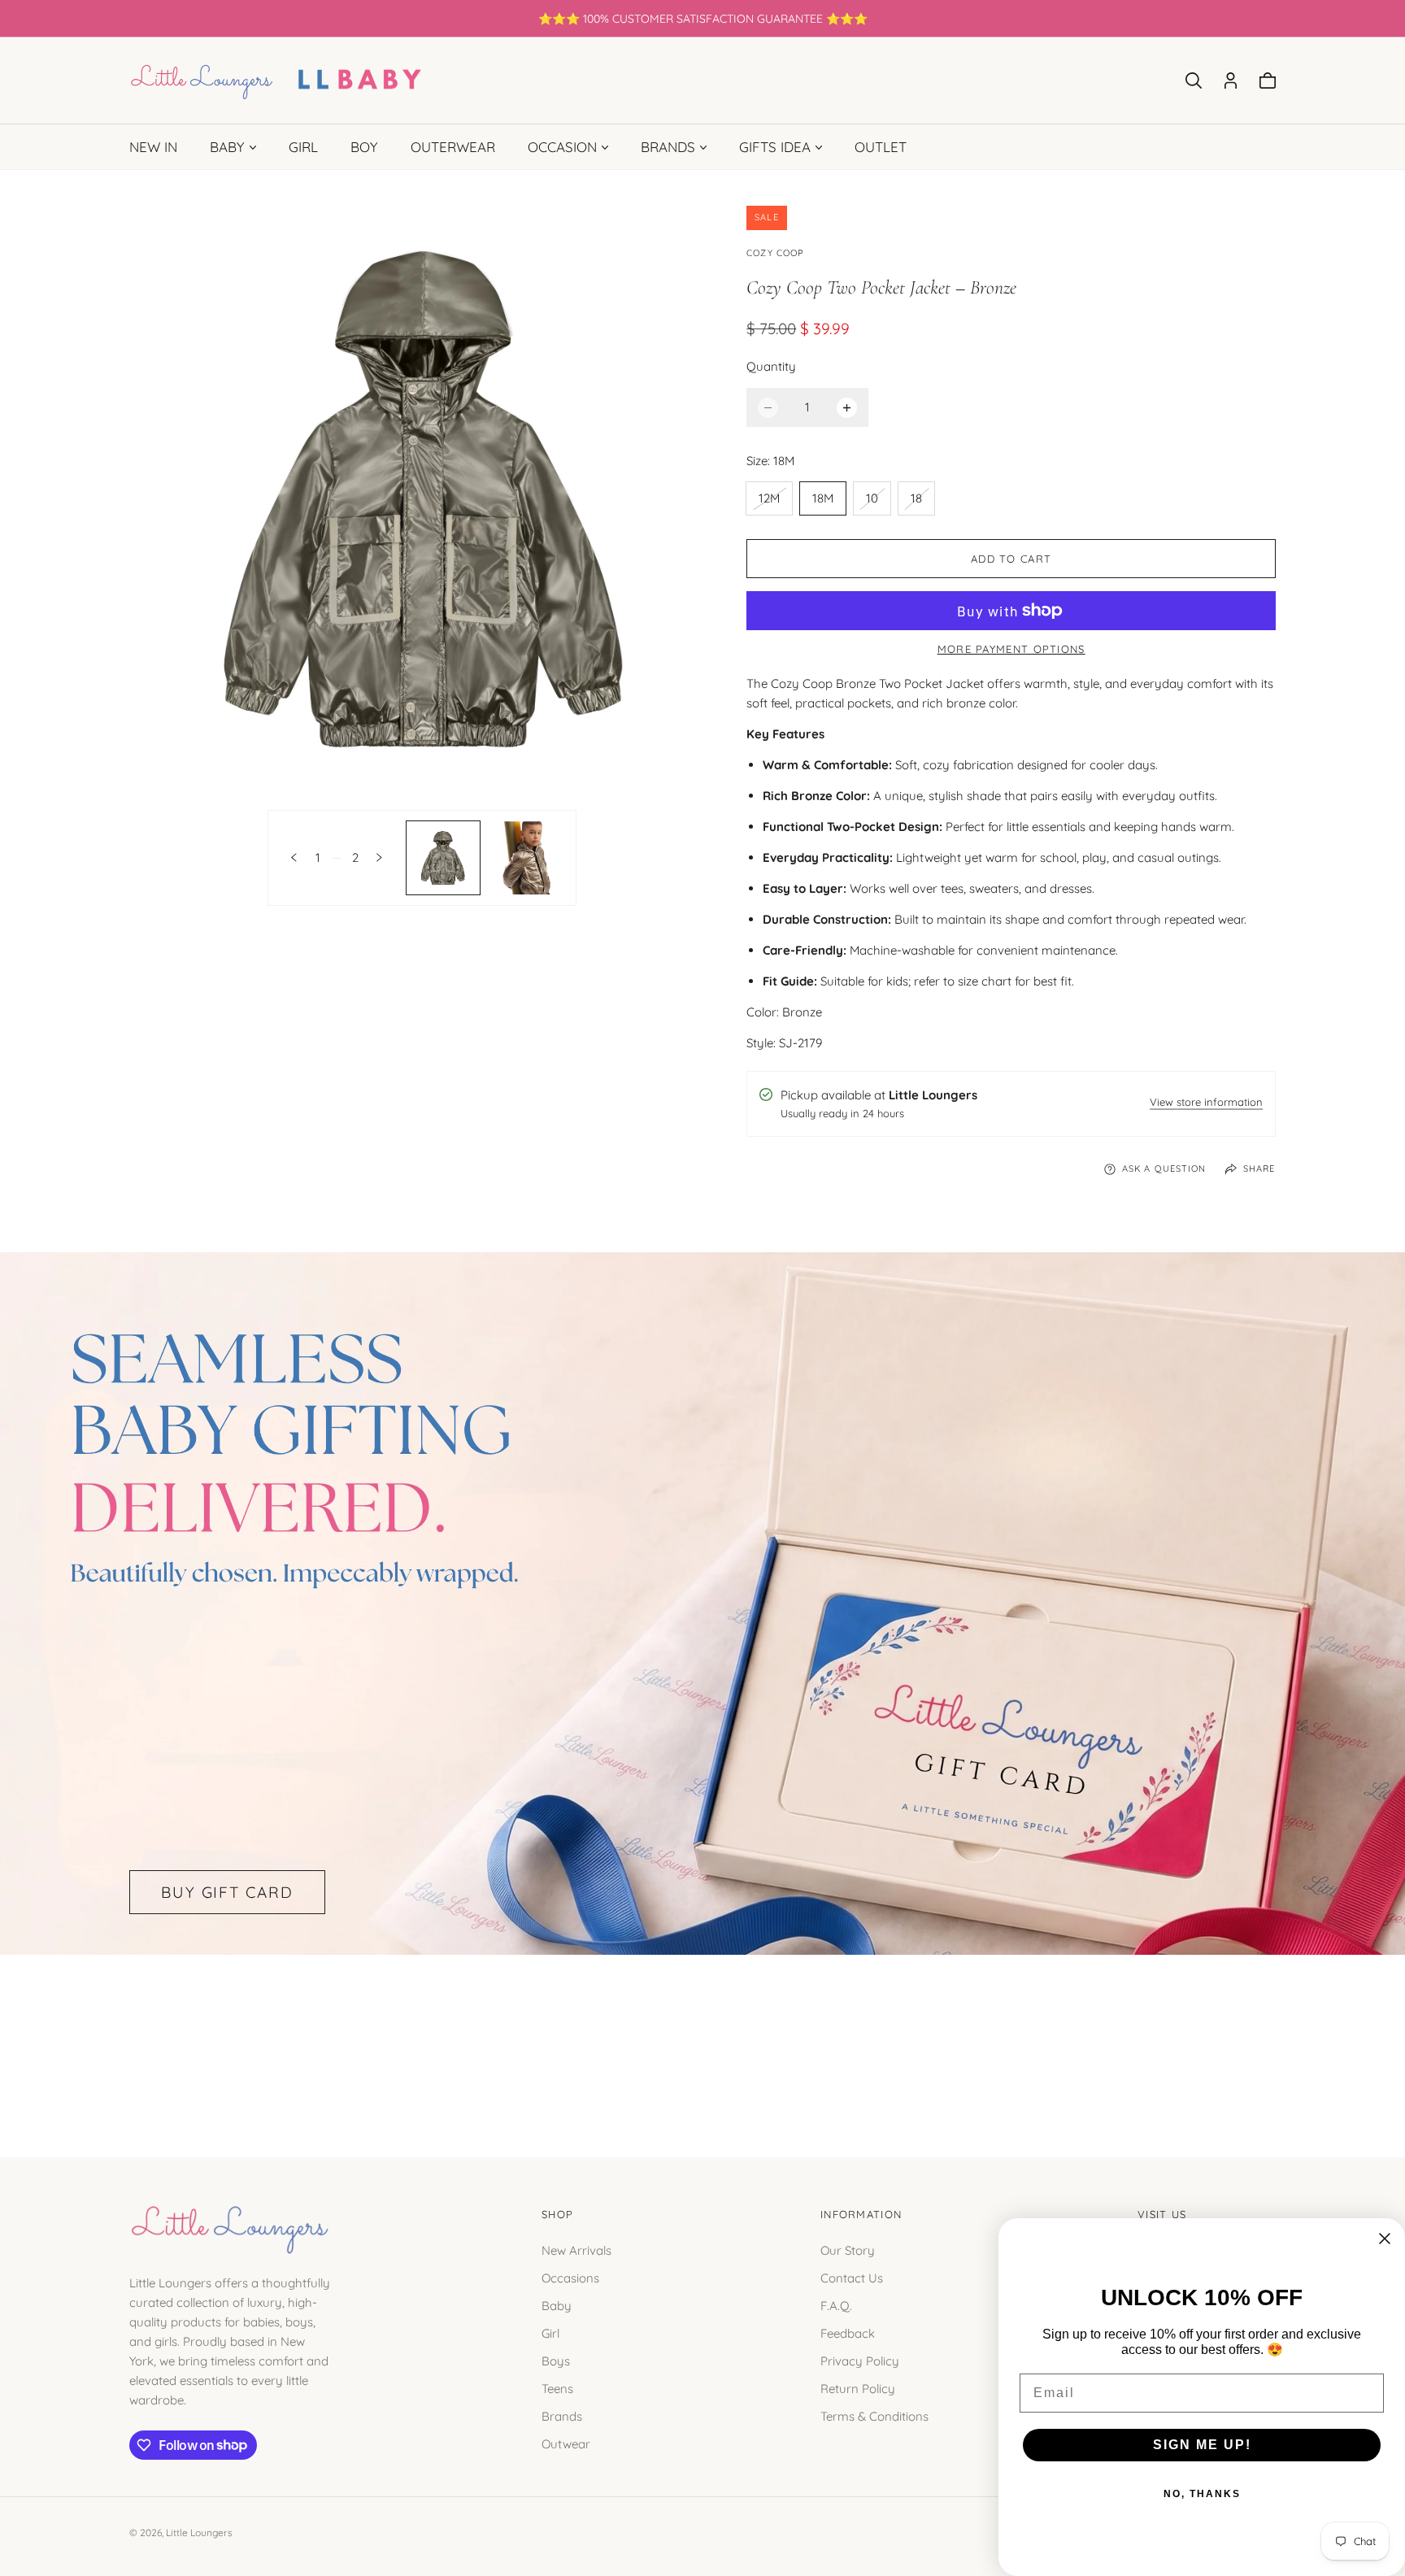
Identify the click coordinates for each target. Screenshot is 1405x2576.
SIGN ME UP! (1202, 2445)
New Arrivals (576, 2250)
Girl (550, 2332)
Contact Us (852, 2277)
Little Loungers (199, 2532)
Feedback (848, 2332)
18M (823, 498)
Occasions (570, 2277)
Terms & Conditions (874, 2415)
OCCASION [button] (562, 147)
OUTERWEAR (453, 147)
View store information (1206, 1103)
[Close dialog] (1385, 2239)
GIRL (303, 147)
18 (922, 502)
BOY (364, 147)
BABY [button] (227, 147)
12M (775, 502)
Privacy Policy (860, 2360)
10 (878, 502)
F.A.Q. (836, 2305)
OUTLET (881, 147)
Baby (557, 2305)
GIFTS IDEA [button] (775, 147)
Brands (562, 2415)
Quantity (771, 366)
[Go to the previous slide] (294, 857)
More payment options (1011, 649)
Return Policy (858, 2388)
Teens (557, 2388)
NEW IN (153, 147)
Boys (556, 2360)
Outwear (566, 2443)
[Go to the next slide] (379, 857)
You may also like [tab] (702, 2038)
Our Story (848, 2250)
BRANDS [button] (668, 147)
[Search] (1194, 80)
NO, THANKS (1202, 2494)
